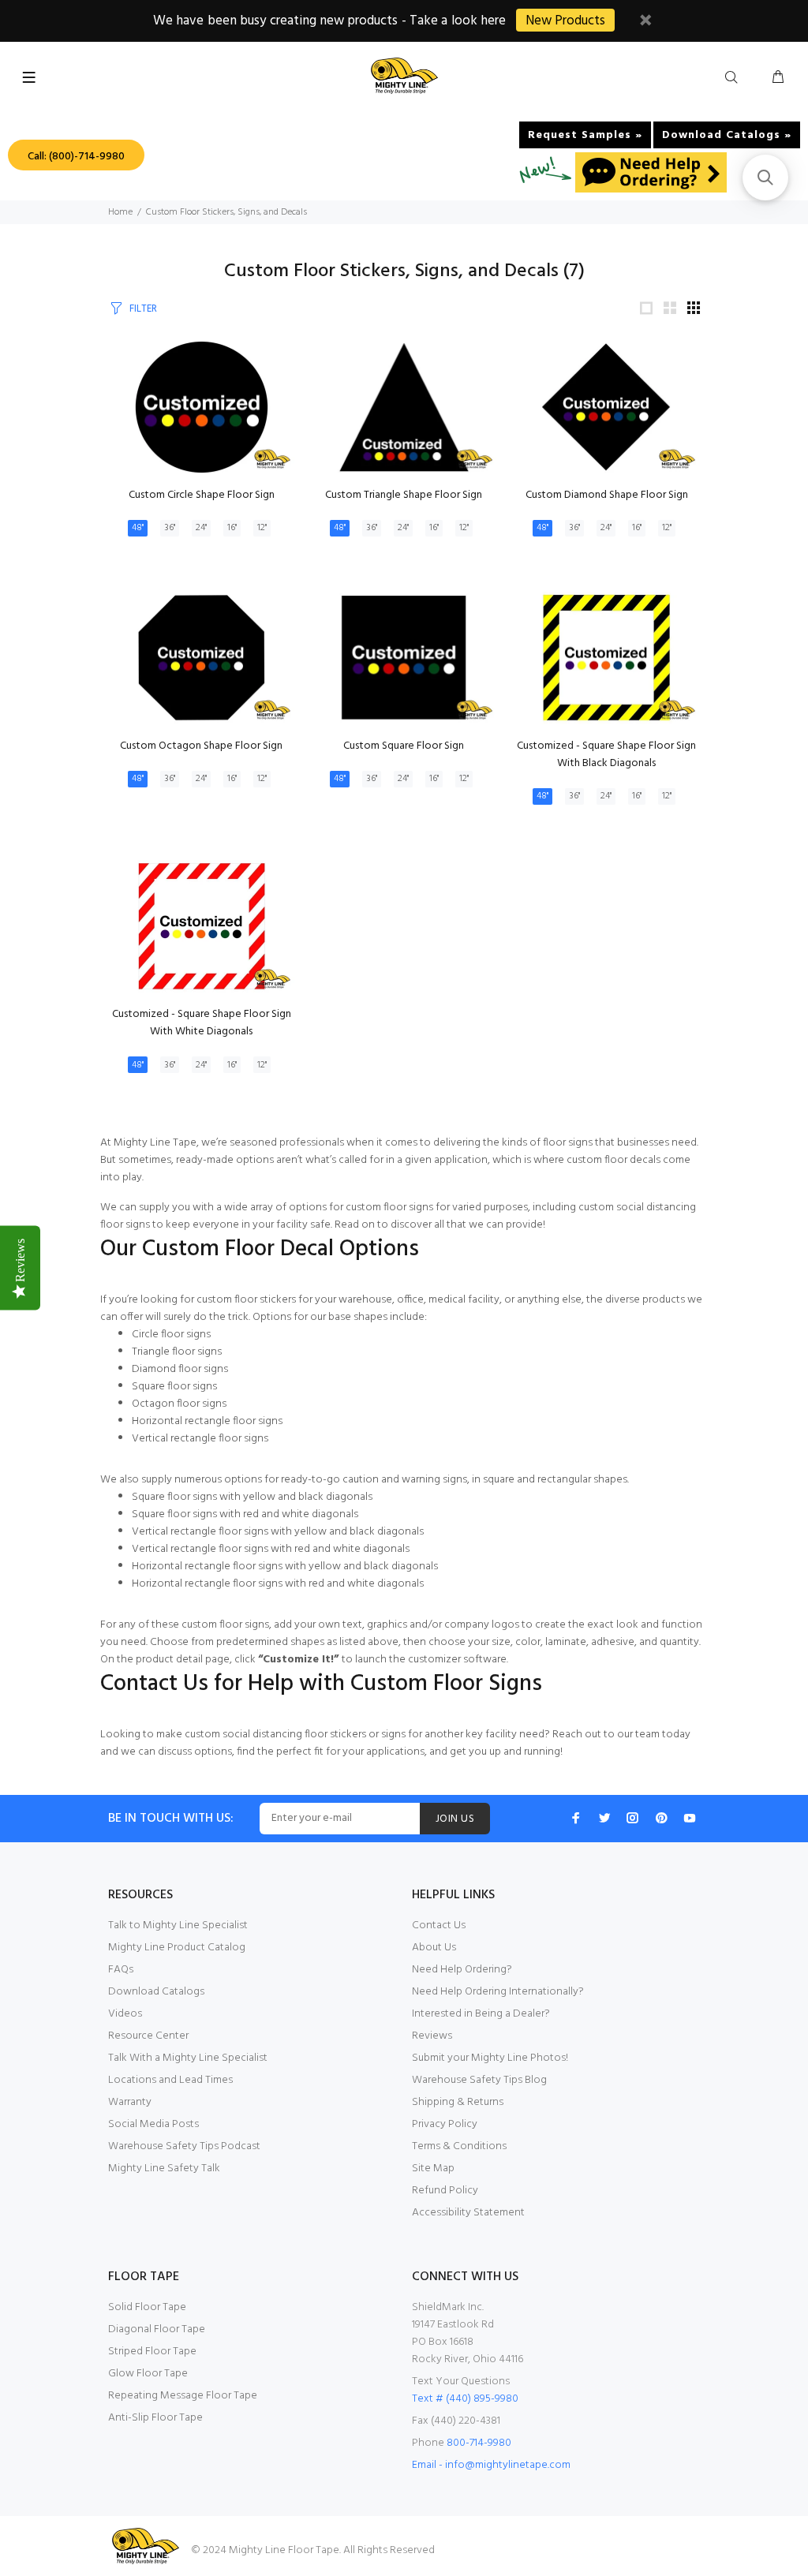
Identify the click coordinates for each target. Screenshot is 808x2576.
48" (138, 528)
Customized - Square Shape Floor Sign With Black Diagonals (606, 755)
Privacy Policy (445, 2124)
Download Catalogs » (727, 135)
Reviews (432, 2036)
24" (201, 528)
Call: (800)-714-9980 (76, 157)
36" (170, 528)
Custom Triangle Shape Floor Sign (404, 495)
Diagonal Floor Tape (157, 2329)
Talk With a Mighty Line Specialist (188, 2058)
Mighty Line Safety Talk (164, 2168)
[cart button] (778, 78)
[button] (765, 178)
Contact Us (439, 1925)
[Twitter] (604, 1818)
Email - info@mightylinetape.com (491, 2465)
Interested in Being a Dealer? (481, 2014)
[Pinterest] (661, 1818)
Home (120, 212)
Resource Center (148, 2036)
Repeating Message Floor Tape (183, 2396)
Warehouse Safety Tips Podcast (184, 2146)
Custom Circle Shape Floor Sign (202, 495)
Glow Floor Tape (148, 2374)
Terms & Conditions (459, 2146)
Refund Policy (445, 2191)
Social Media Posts (153, 2124)
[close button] (645, 22)
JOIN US (455, 1819)
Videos (125, 2014)
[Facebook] (576, 1818)
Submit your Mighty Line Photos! (490, 2058)
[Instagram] (633, 1818)
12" (262, 528)
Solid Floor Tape (147, 2307)
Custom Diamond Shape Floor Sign (607, 495)
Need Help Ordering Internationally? (498, 1992)
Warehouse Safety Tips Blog (479, 2080)
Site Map (433, 2168)
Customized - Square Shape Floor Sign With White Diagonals (202, 1023)
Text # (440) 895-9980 (465, 2399)
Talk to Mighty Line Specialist (178, 1925)
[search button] (735, 78)
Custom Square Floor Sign (404, 746)
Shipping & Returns (458, 2102)
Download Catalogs (156, 1992)
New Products (565, 21)
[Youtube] (690, 1818)
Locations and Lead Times (170, 2080)
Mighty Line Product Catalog (177, 1948)
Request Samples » (585, 135)
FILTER (143, 309)
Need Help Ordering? (462, 1970)
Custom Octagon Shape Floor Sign (201, 746)
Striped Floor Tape (152, 2352)
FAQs (121, 1970)
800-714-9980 (479, 2443)
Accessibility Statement (468, 2213)
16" (232, 528)
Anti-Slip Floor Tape (155, 2418)
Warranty (130, 2102)
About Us (434, 1948)
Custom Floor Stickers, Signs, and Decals (226, 212)
